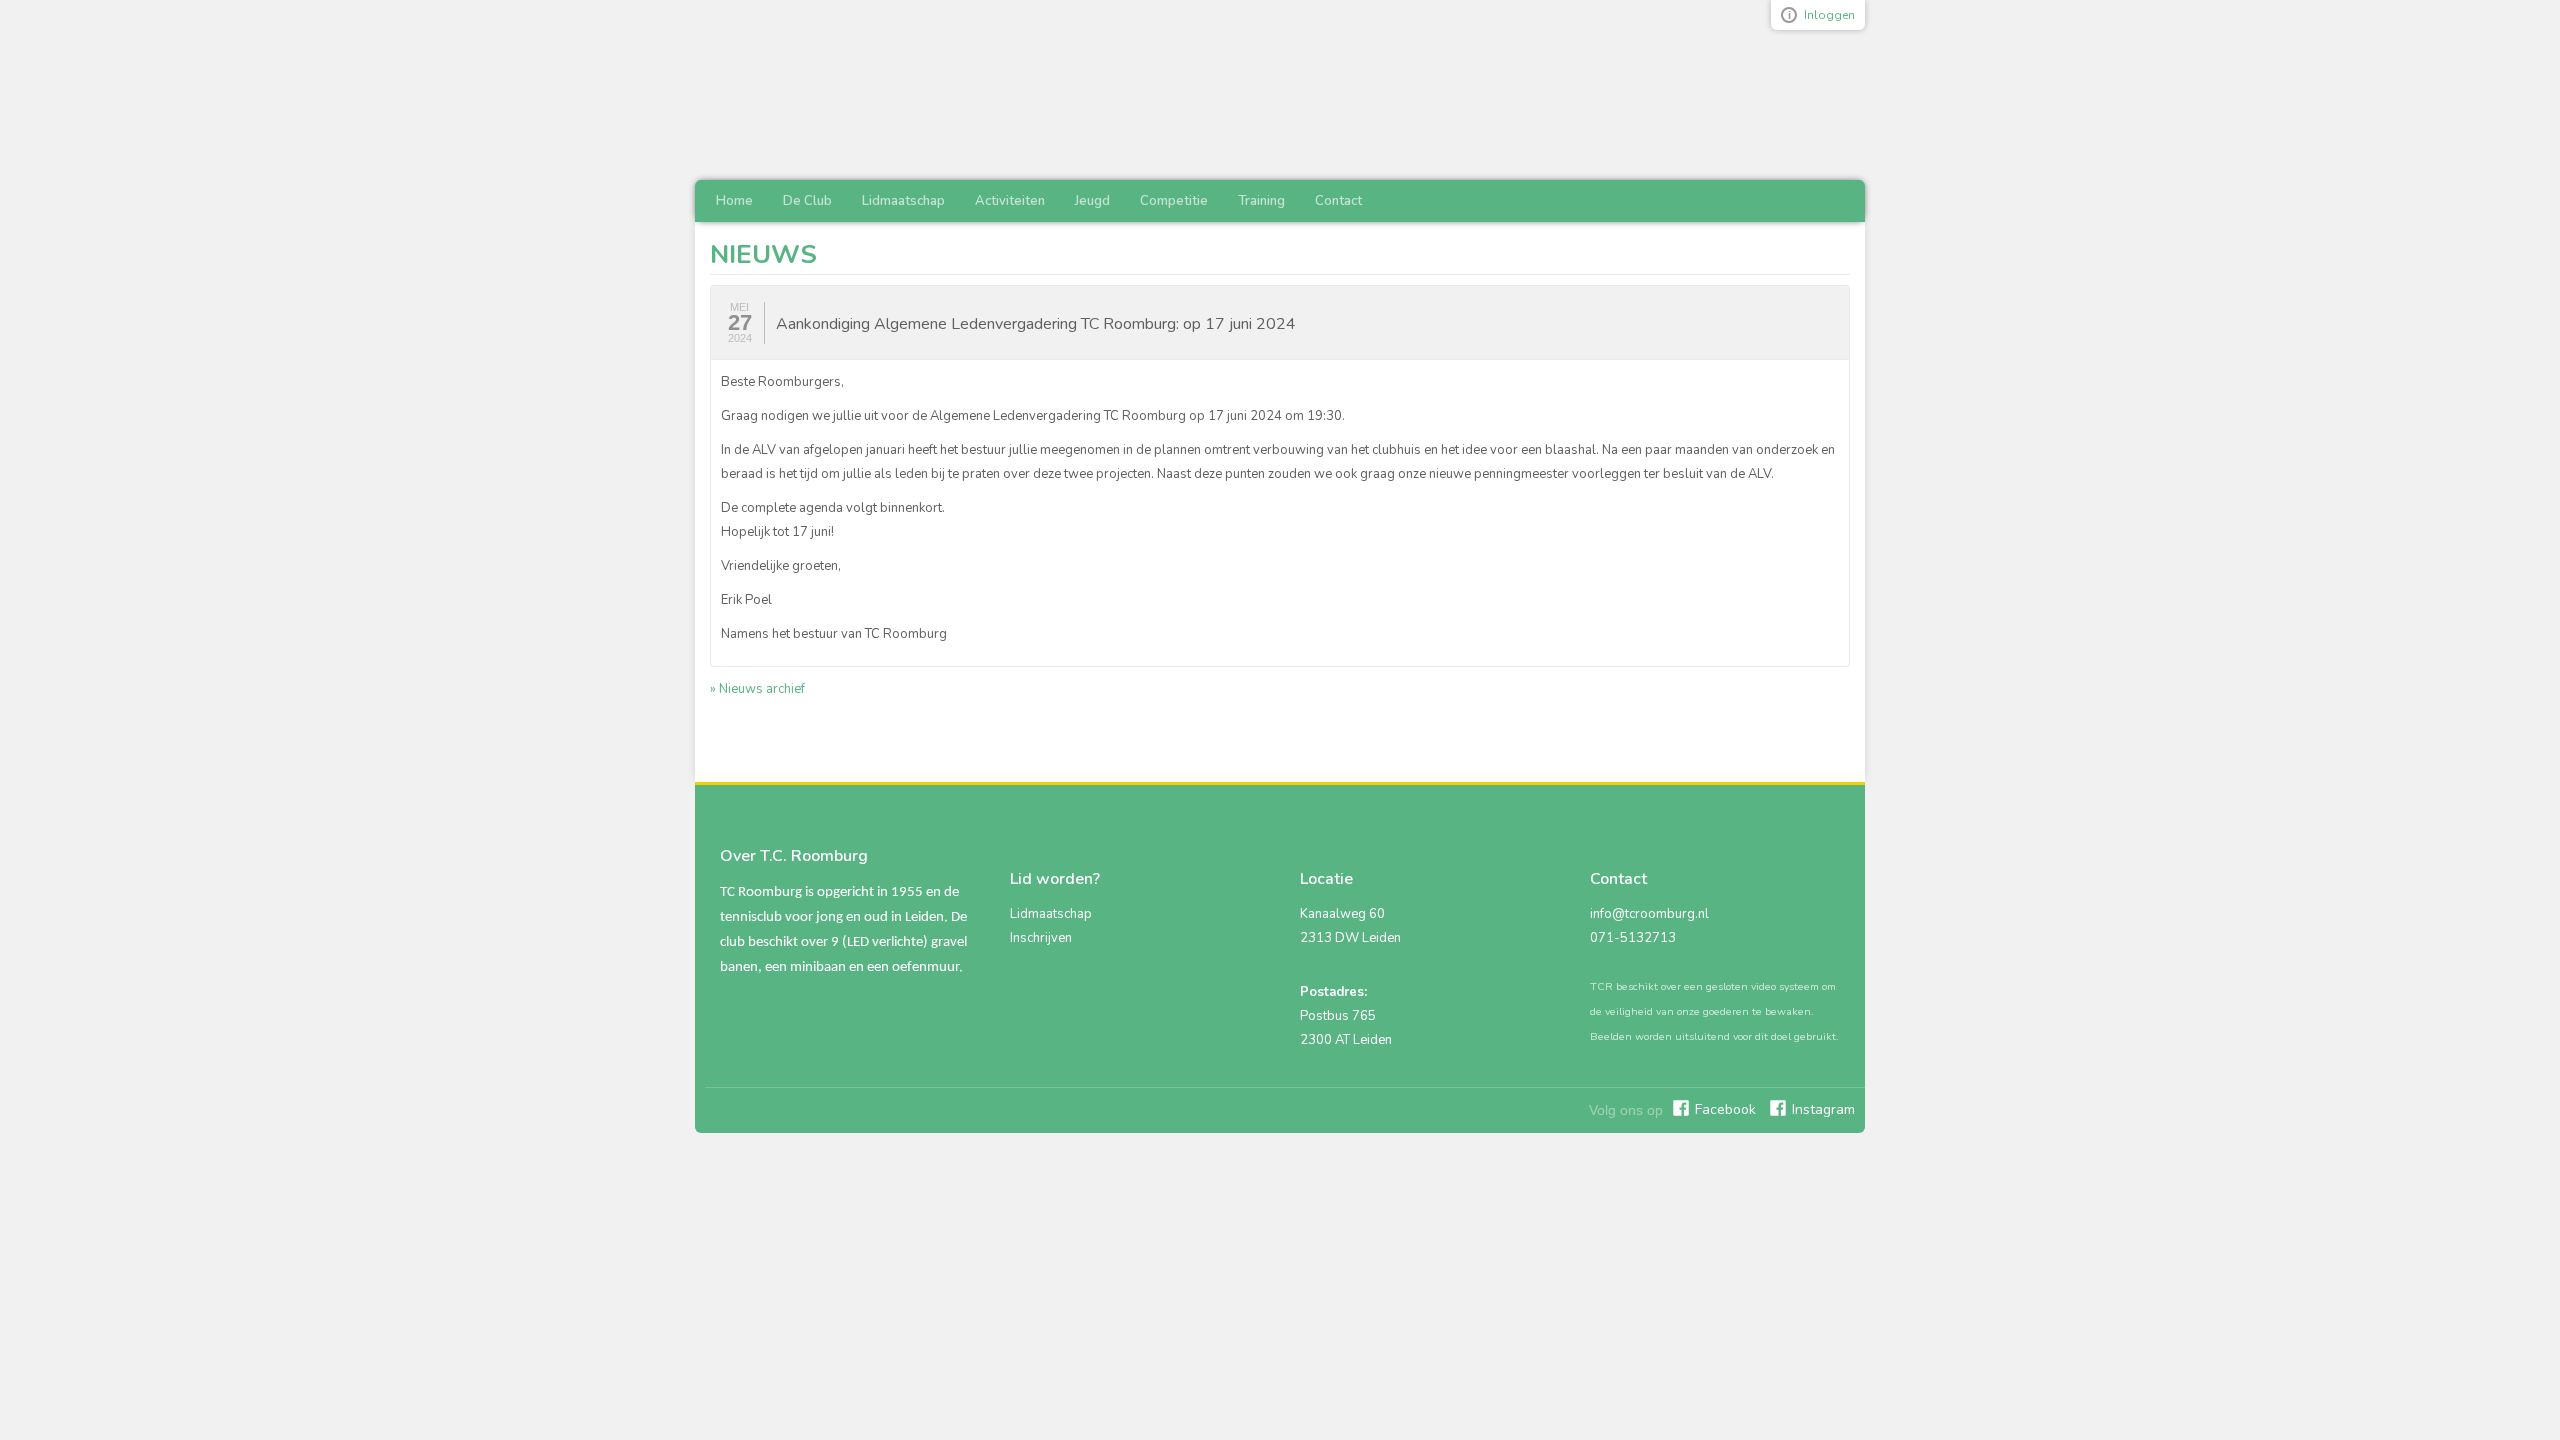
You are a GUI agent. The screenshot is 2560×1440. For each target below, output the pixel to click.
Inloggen (1829, 15)
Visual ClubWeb (1789, 15)
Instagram (1823, 1109)
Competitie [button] (1174, 201)
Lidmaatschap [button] (903, 201)
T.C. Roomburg (925, 90)
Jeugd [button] (1092, 201)
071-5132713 (1633, 938)
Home (734, 201)
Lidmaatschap (1051, 914)
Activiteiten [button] (1010, 201)
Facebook (1725, 1109)
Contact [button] (1338, 201)
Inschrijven (1041, 938)
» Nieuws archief (757, 689)
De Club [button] (807, 201)
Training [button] (1261, 201)
